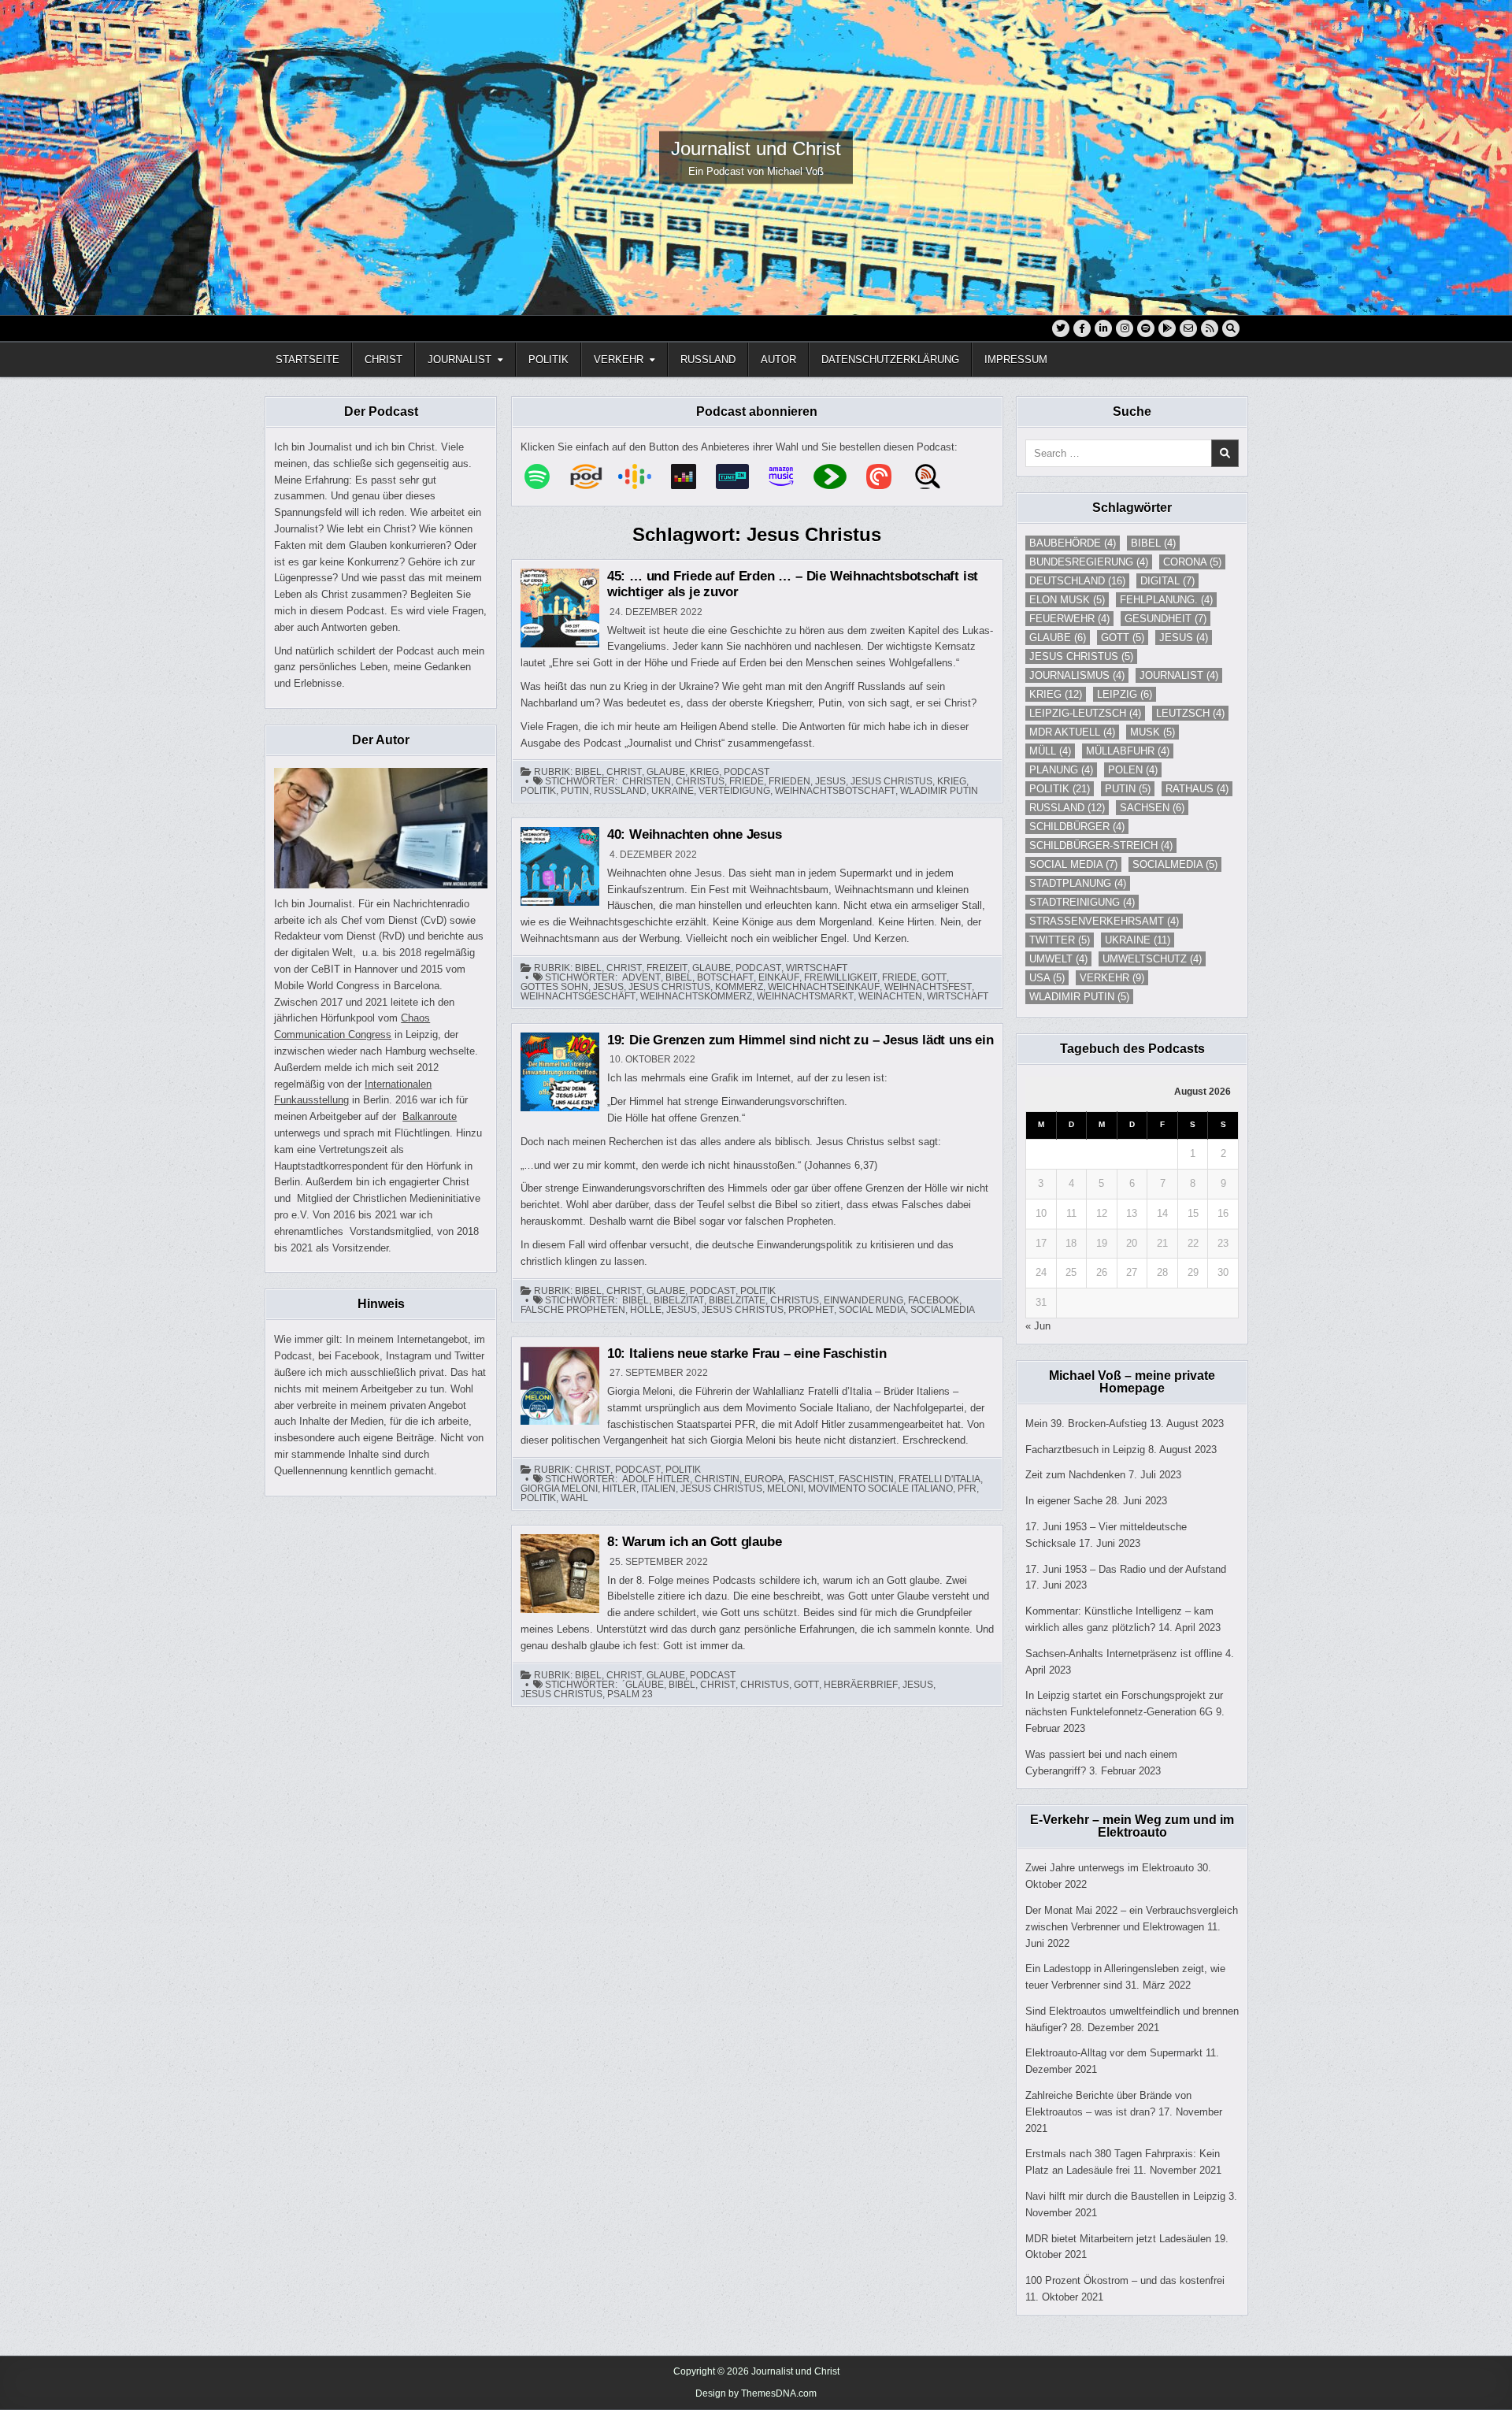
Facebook (934, 1300)
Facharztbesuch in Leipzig (1085, 1450)
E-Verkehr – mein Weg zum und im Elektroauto (1132, 1826)
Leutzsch (1190, 713)
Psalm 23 (630, 1694)
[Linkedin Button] (1103, 328)
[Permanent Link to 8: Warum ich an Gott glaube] (560, 1574)
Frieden (789, 781)
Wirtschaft (817, 968)
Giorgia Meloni (559, 1489)
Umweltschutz (1152, 959)
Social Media (872, 1310)
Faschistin (866, 1479)
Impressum (1016, 360)
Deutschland (1077, 581)
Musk (1153, 732)
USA (1047, 978)
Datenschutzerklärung (890, 360)
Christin (717, 1479)
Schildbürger (1077, 827)
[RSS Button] (1210, 328)
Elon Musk (1067, 600)
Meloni (785, 1489)
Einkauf (779, 977)
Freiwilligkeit (841, 977)
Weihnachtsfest (928, 987)
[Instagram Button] (1125, 328)
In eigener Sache (1064, 1501)
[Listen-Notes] (936, 476)
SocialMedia (943, 1310)
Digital (1167, 581)
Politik (548, 360)
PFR (967, 1489)
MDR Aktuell (1072, 732)
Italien (658, 1489)
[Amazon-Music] (789, 476)
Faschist (811, 1479)
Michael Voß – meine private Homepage (1132, 1382)
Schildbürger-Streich (1101, 845)
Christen (647, 781)
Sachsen (1152, 808)
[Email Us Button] (1188, 328)
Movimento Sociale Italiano (880, 1489)
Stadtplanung (1078, 883)
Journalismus (1077, 675)
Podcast (747, 772)
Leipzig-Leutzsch (1085, 713)
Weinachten (890, 996)
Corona (1192, 562)
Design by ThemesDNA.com (756, 2393)
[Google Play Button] (1167, 328)
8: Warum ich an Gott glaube (695, 1542)
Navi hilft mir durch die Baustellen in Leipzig (1125, 2196)
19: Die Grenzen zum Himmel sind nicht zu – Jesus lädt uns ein (800, 1040)
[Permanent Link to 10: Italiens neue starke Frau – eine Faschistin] (560, 1385)
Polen (1133, 770)
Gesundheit (1165, 619)
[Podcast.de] (594, 476)
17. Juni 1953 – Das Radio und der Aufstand (1126, 1569)
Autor (778, 360)
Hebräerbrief (861, 1685)
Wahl (574, 1498)
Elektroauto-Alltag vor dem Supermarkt (1114, 2053)
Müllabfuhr (1128, 751)
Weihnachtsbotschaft (835, 791)
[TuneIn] (740, 476)
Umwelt (1058, 959)
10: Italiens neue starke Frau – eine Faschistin (747, 1353)
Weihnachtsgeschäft (578, 996)
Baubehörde (1073, 543)
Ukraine (673, 791)
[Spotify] (545, 476)
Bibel (588, 772)
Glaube (666, 772)
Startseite (308, 360)
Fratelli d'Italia (939, 1479)
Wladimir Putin (939, 791)
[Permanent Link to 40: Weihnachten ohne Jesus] (560, 866)
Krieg (704, 772)
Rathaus (1197, 789)
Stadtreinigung (1082, 902)
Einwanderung (863, 1300)
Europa (764, 1479)
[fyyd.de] (838, 476)
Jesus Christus (891, 781)
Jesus (830, 781)
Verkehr (619, 360)
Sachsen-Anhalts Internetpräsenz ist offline (1124, 1654)
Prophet (811, 1310)
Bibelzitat (679, 1300)
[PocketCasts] (887, 476)
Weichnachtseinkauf (824, 987)
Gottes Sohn (554, 987)
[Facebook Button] (1082, 328)
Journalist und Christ (756, 148)
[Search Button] (1231, 328)
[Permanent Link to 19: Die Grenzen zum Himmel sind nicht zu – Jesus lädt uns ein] (560, 1072)
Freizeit (667, 968)
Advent (641, 977)
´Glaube (643, 1685)
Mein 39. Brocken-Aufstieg (1086, 1424)
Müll (1050, 751)
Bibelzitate (737, 1300)
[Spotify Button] (1146, 328)
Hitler (619, 1489)
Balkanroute (430, 1116)
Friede (747, 781)
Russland (708, 360)
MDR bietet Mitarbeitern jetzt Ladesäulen (1118, 2239)
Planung (1061, 770)
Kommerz (739, 987)
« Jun (1038, 1326)
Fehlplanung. (1166, 600)
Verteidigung (734, 791)
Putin (575, 791)
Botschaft (725, 977)
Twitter (1060, 940)
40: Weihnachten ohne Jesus (695, 834)
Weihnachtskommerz (696, 996)
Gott (934, 977)
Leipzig (1125, 694)
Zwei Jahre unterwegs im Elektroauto (1110, 1868)
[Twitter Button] (1061, 328)
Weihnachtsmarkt (805, 996)
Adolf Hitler (656, 1479)
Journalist (460, 360)
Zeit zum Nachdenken (1075, 1475)
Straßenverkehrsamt (1104, 921)
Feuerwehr (1069, 619)
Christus (700, 781)
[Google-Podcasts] (643, 476)
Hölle (646, 1310)
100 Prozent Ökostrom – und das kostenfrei (1125, 2280)
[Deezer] (691, 476)
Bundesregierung (1089, 562)
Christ (384, 360)
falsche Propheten (573, 1310)
